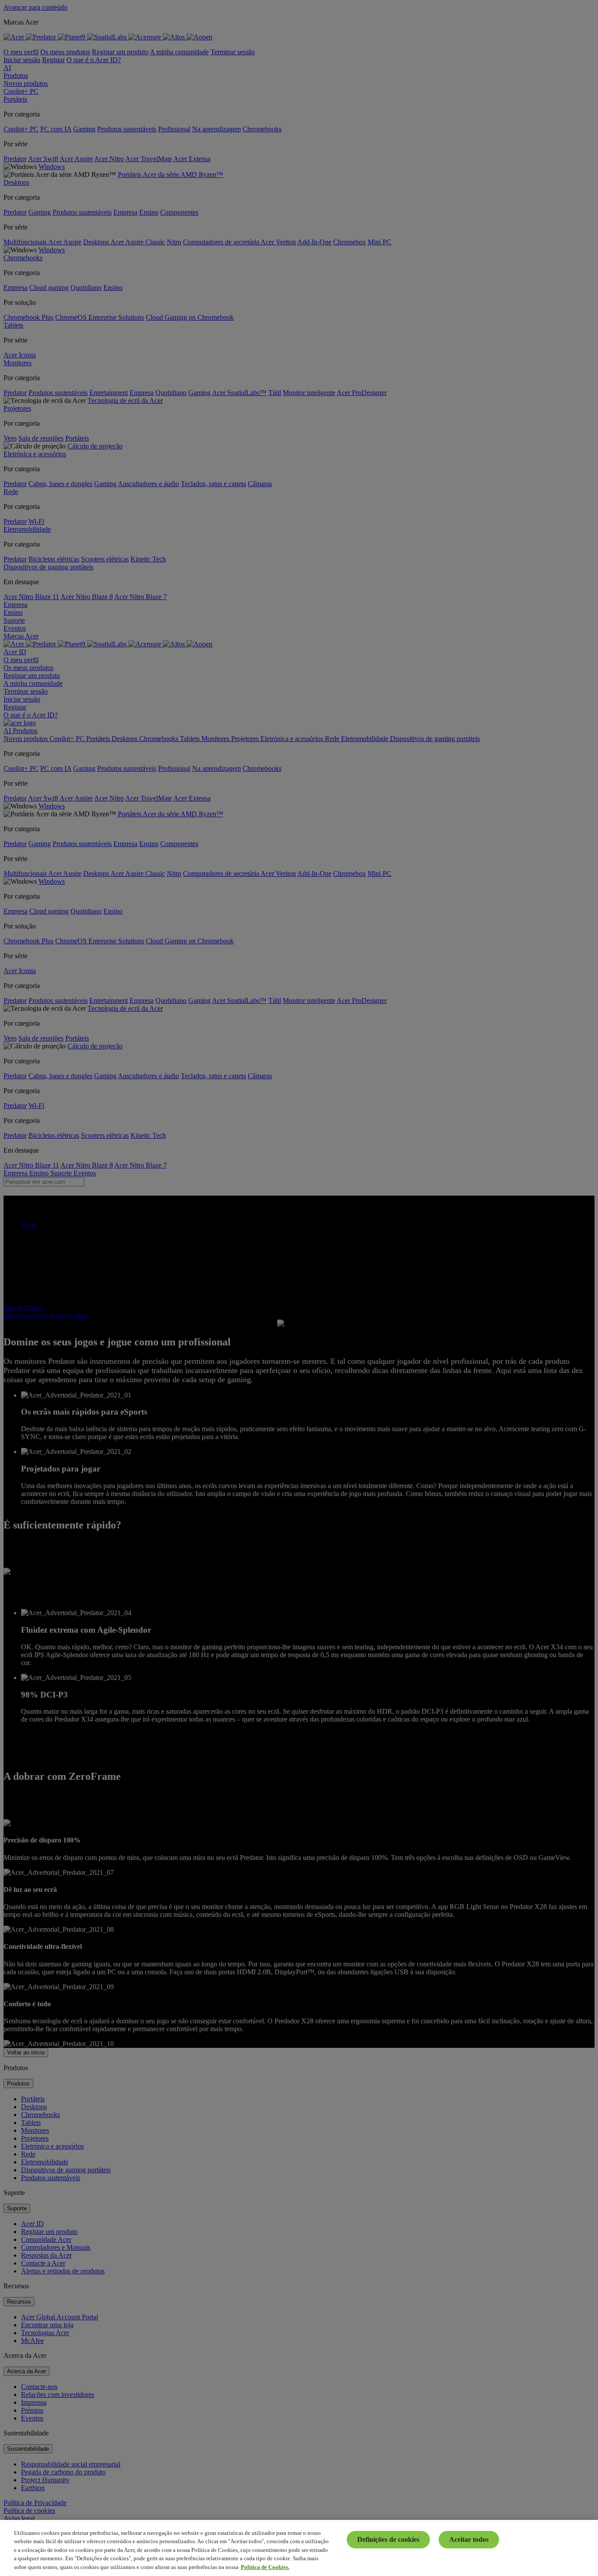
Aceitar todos (469, 2539)
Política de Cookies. (265, 2567)
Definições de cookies (388, 2539)
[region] (299, 2548)
